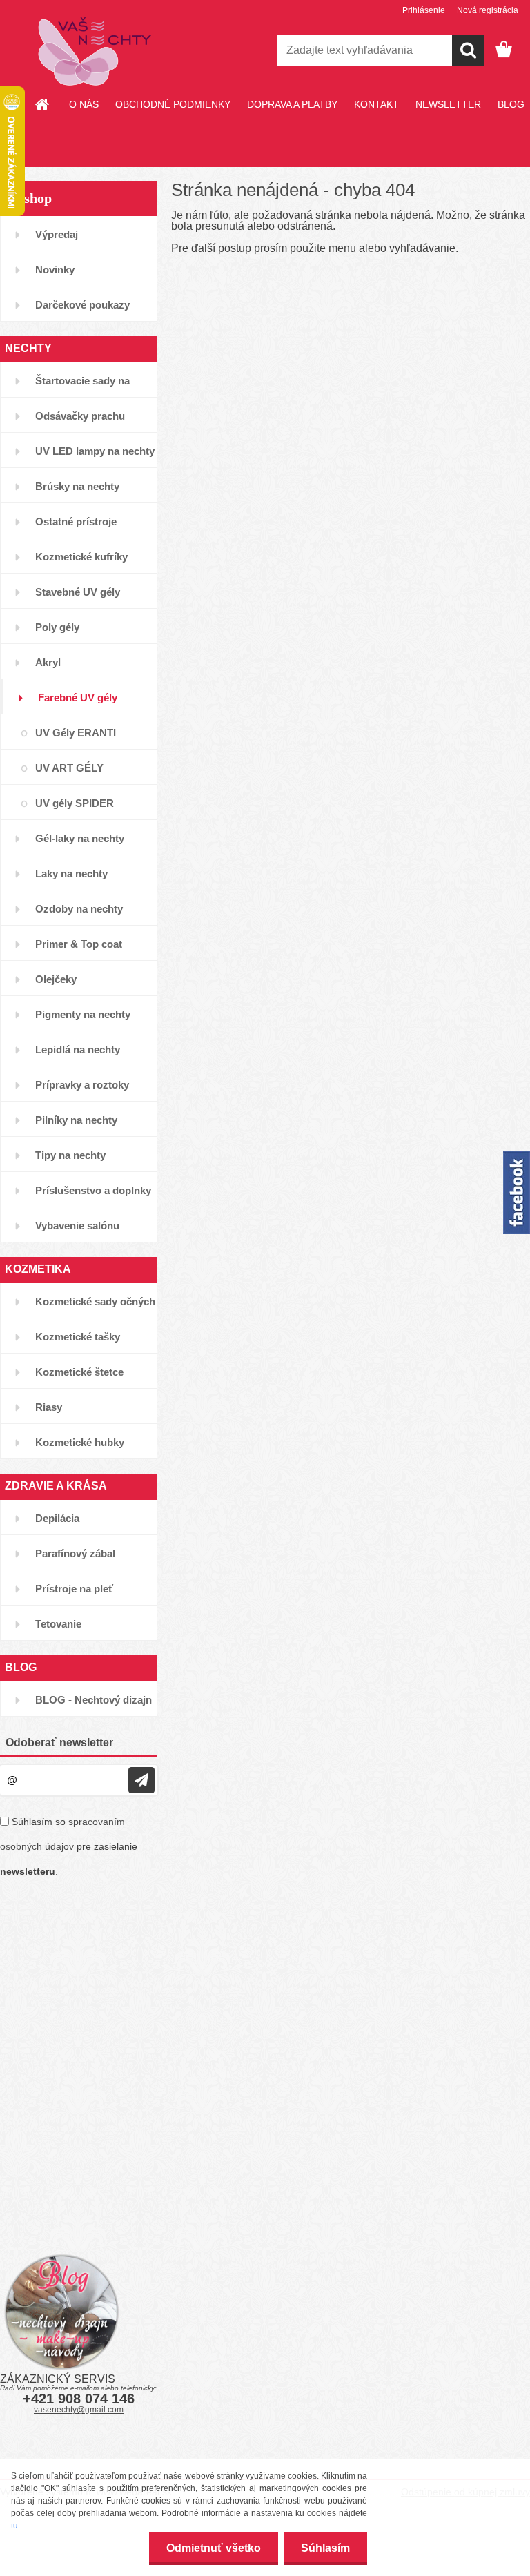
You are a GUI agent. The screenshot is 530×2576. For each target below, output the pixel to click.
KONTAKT (376, 104)
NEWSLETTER (448, 104)
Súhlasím (325, 2548)
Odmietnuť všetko (214, 2548)
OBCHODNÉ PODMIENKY (173, 104)
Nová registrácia (488, 10)
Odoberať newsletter (59, 1743)
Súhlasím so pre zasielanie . (69, 1846)
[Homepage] (43, 104)
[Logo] (95, 51)
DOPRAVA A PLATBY (292, 104)
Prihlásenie (424, 10)
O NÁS (84, 104)
